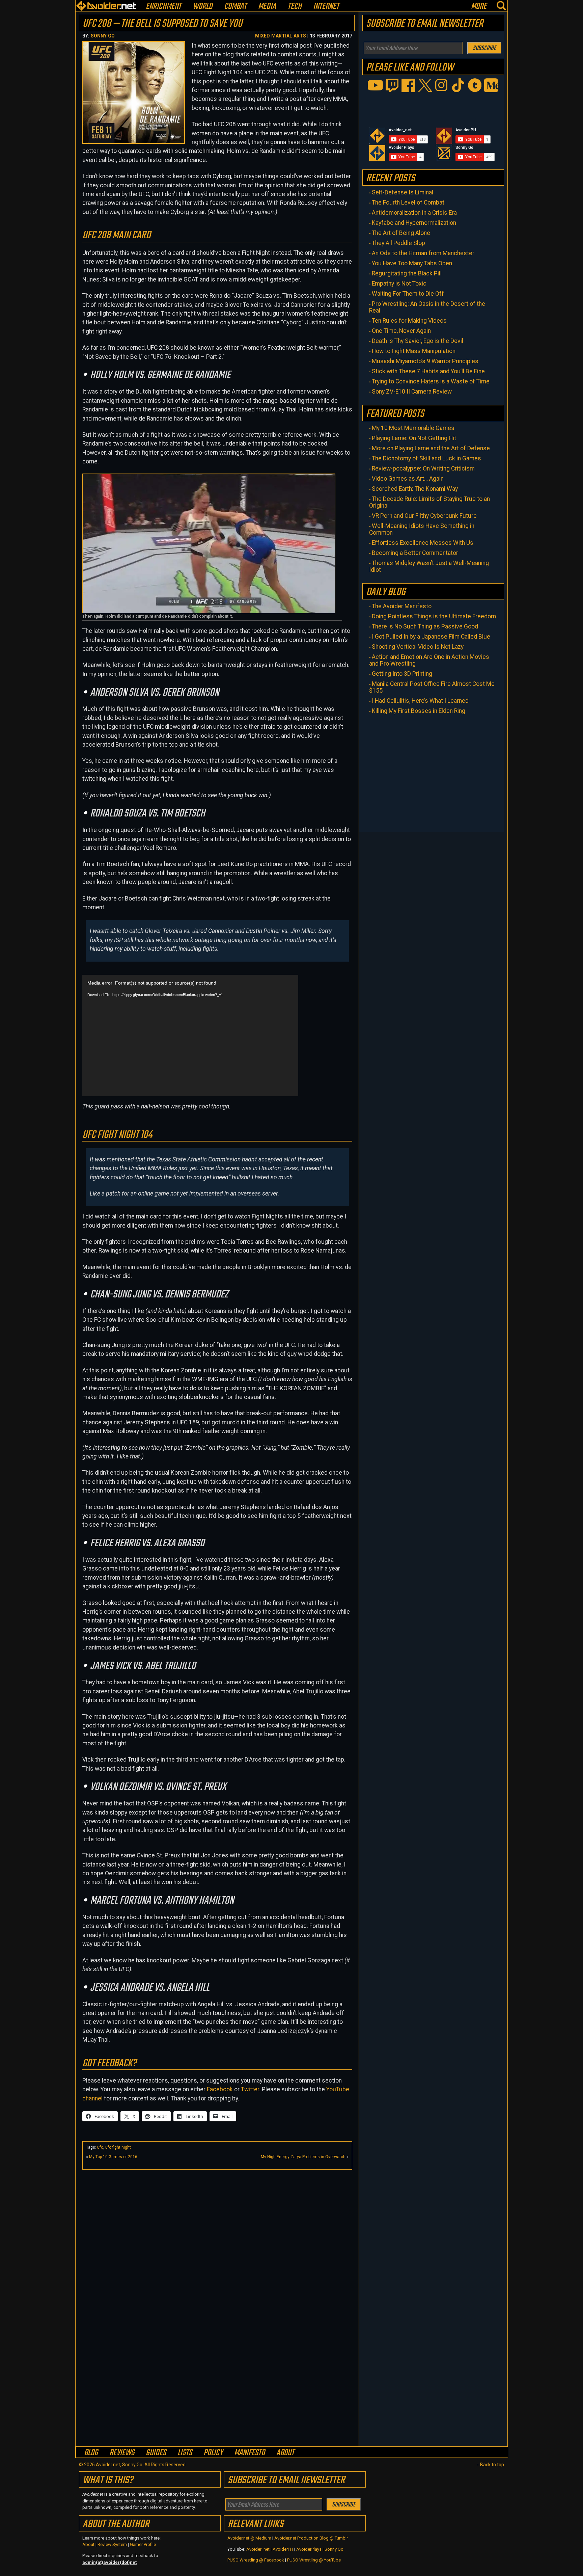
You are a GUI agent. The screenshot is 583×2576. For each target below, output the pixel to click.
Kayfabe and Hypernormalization (414, 223)
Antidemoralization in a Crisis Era (414, 213)
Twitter (250, 2089)
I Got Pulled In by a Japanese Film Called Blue (431, 637)
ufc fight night (118, 2147)
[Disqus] (217, 2359)
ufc (100, 2147)
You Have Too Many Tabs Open (412, 263)
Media (267, 7)
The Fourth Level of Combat (408, 203)
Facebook (220, 2089)
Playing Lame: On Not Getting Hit (414, 438)
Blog (91, 2453)
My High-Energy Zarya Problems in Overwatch (303, 2157)
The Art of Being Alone (401, 233)
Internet (326, 7)
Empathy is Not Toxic (399, 284)
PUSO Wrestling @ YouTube (314, 2560)
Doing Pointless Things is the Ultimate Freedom (434, 616)
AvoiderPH (283, 2549)
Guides (156, 2453)
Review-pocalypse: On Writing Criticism (423, 468)
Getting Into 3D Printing (402, 674)
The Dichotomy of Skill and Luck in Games (426, 458)
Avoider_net (258, 2549)
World (203, 7)
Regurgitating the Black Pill (407, 273)
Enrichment (163, 7)
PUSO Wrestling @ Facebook (256, 2560)
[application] (190, 1036)
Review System (112, 2544)
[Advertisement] (217, 2220)
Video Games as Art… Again (408, 479)
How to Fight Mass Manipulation (414, 351)
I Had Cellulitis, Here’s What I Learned (420, 701)
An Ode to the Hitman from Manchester (423, 253)
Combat (235, 7)
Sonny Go (103, 36)
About (285, 2453)
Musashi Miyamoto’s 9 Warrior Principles (425, 361)
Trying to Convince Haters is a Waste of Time (431, 381)
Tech (295, 7)
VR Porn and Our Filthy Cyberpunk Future (424, 516)
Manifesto (249, 2453)
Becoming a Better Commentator (415, 553)
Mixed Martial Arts (281, 36)
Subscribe (484, 48)
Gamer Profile (143, 2544)
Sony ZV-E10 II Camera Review (412, 392)
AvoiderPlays (309, 2549)
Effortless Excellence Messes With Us (423, 543)
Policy (213, 2453)
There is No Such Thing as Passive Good (425, 626)
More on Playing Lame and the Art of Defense (431, 448)
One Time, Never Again (401, 331)
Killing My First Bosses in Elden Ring (419, 711)
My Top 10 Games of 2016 (113, 2157)
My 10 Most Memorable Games (413, 428)
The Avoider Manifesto (402, 606)
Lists (185, 2453)
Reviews (122, 2453)
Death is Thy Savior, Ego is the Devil (418, 341)
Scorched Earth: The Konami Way (415, 489)
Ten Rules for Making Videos (409, 321)
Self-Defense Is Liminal (402, 192)
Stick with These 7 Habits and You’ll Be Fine (428, 371)
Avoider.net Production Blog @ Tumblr (311, 2538)
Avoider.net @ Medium (250, 2538)
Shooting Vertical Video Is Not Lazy (418, 647)
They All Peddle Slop (398, 243)
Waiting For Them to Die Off (408, 294)
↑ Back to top (490, 2465)
